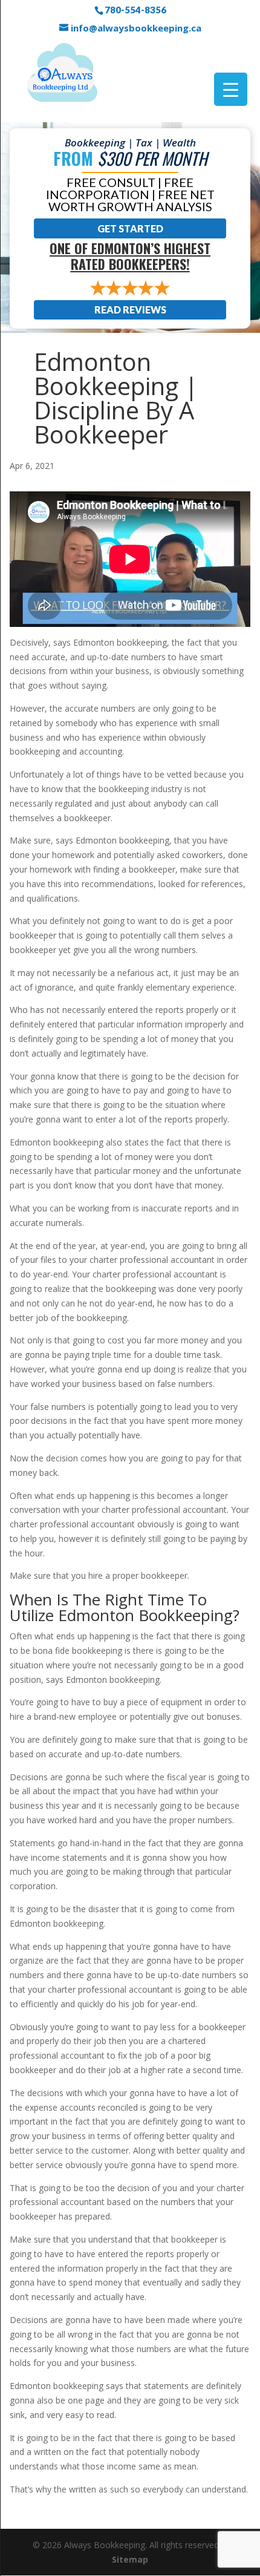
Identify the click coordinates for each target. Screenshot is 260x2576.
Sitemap (130, 2559)
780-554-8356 (135, 10)
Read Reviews (130, 310)
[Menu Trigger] (231, 89)
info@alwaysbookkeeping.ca (136, 28)
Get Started (130, 228)
